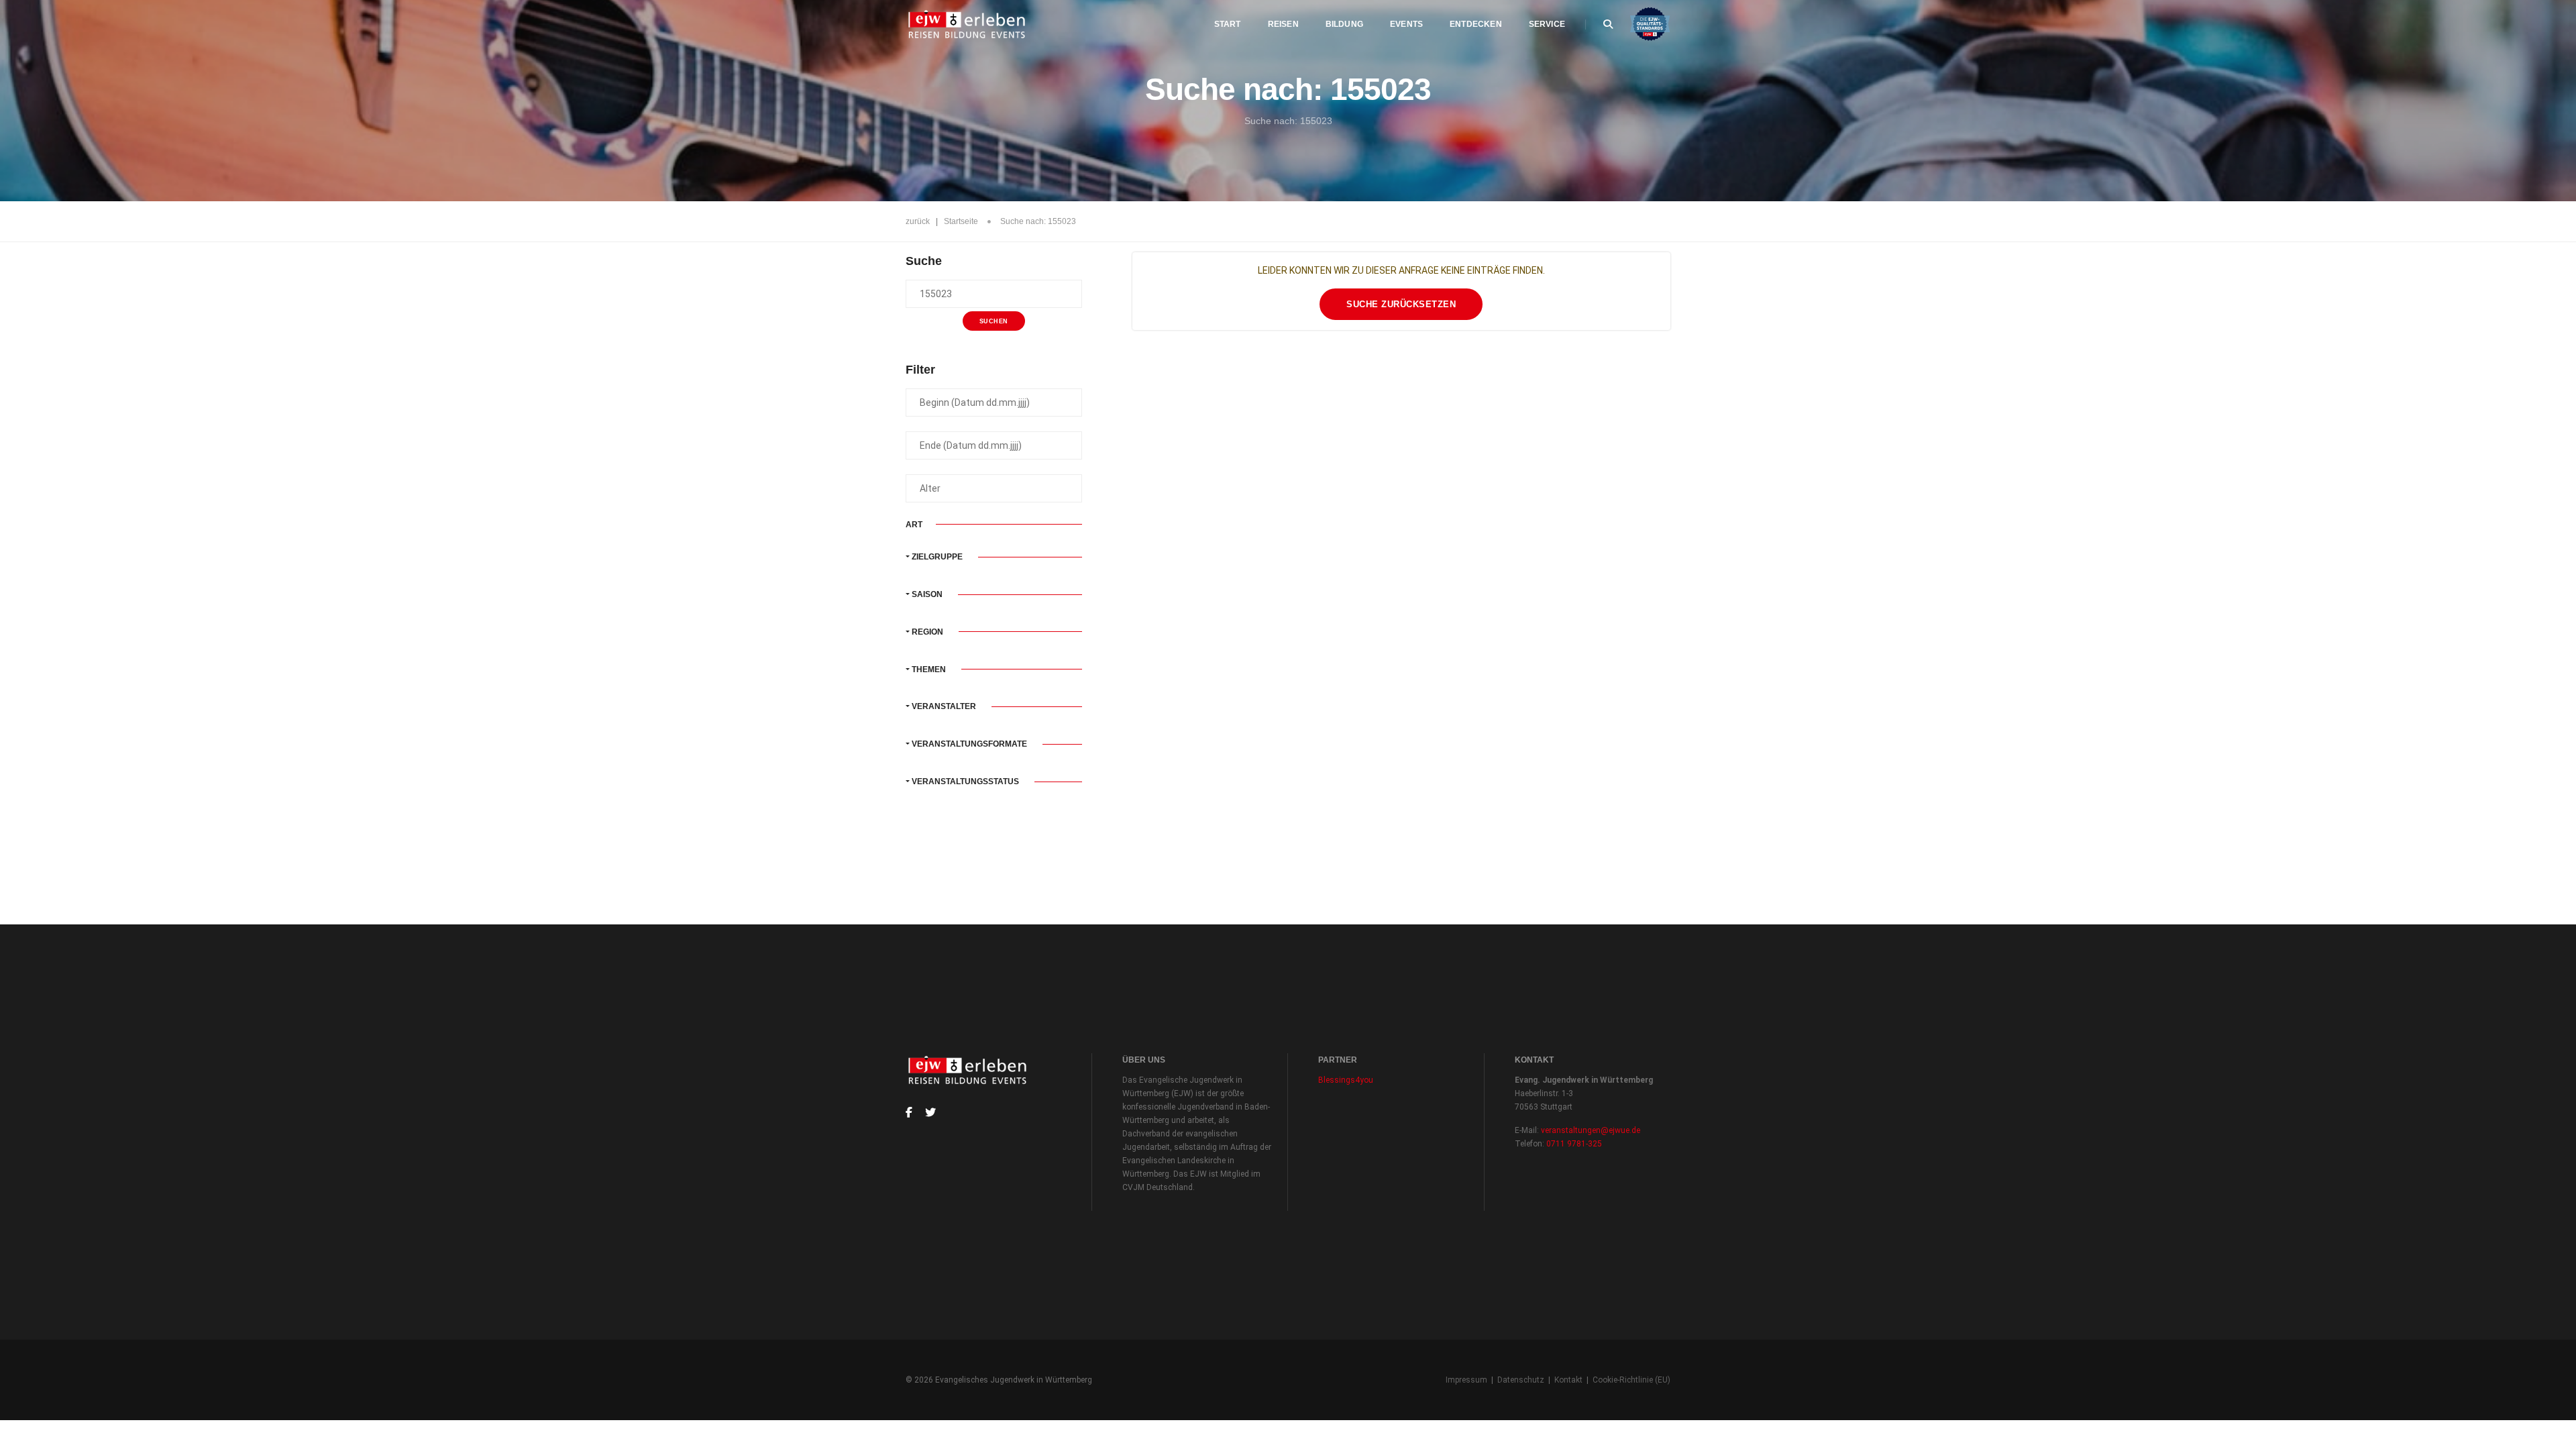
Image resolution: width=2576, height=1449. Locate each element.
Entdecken (1476, 24)
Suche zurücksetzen (1401, 304)
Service (1547, 24)
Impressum (1466, 1380)
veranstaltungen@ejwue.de (1591, 1130)
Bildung (1344, 24)
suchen (994, 321)
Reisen (1283, 24)
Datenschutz (1521, 1380)
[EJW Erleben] (968, 24)
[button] (994, 557)
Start (1228, 24)
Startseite (961, 221)
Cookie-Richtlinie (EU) (1631, 1380)
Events (1406, 24)
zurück (918, 221)
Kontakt (1568, 1380)
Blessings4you (1346, 1080)
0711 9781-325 (1574, 1144)
